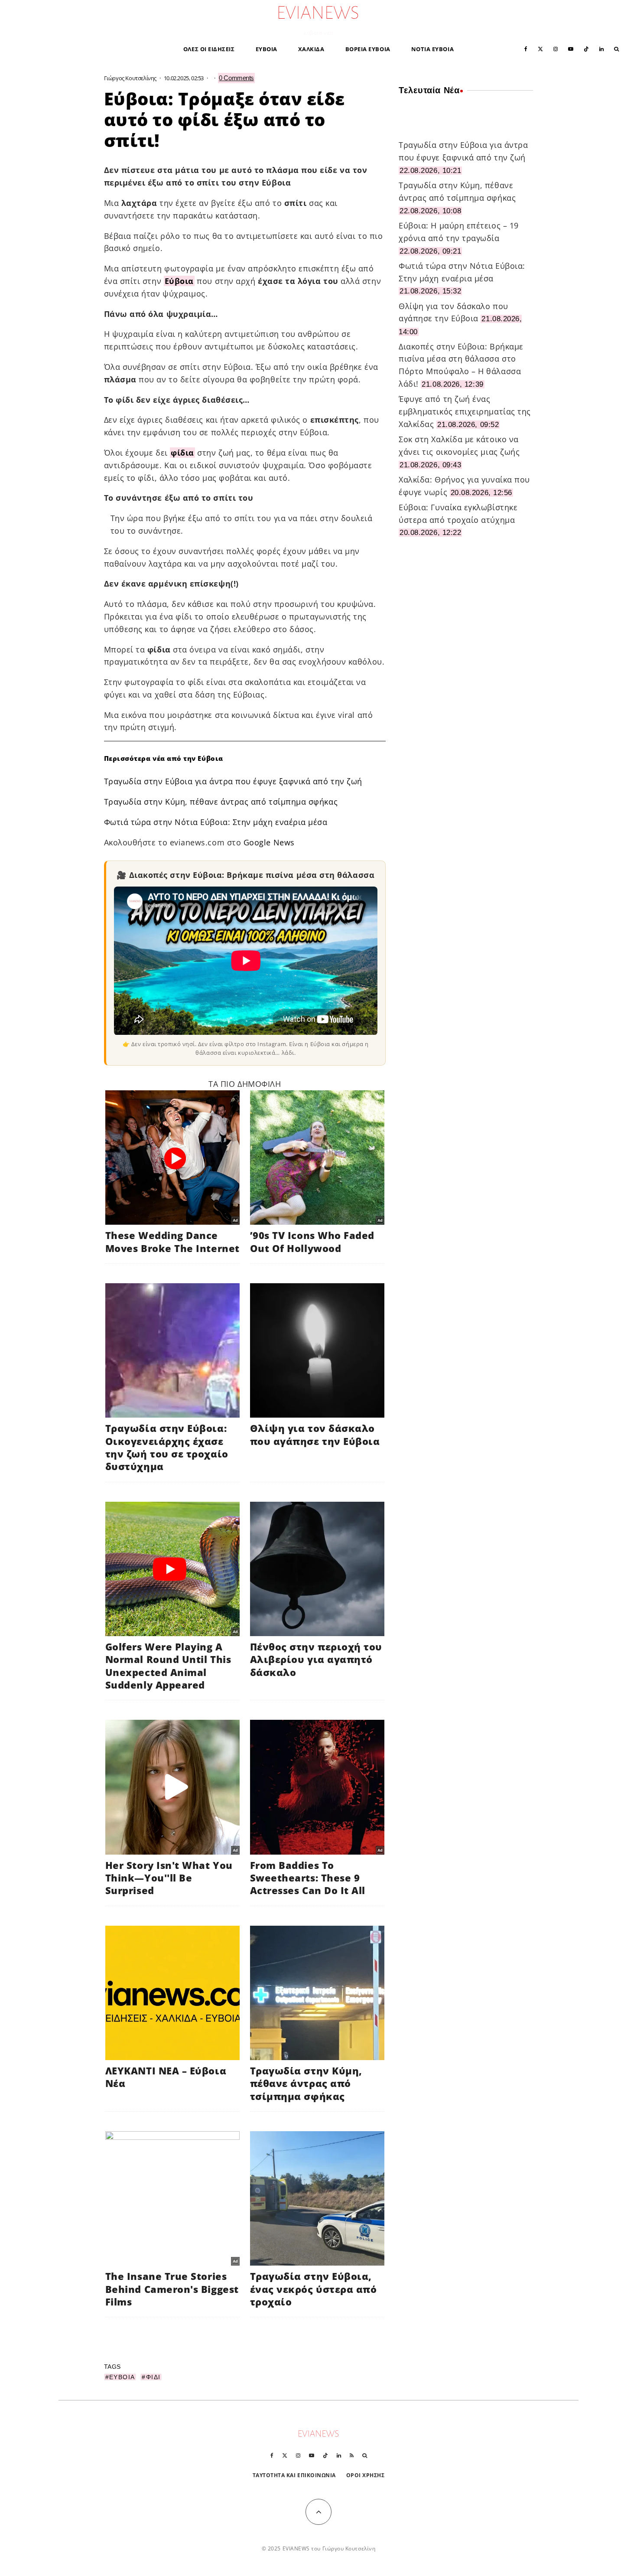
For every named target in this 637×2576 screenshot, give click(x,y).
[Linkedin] (601, 48)
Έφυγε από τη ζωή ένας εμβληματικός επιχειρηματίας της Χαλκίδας (465, 411)
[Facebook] (526, 48)
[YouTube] (571, 48)
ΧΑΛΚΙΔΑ (311, 49)
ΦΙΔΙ (153, 2377)
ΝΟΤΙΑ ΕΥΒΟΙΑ (432, 49)
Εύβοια (179, 281)
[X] (540, 48)
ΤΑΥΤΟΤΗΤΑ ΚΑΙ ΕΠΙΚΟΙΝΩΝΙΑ (294, 2475)
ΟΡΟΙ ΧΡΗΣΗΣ (366, 2475)
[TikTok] (586, 48)
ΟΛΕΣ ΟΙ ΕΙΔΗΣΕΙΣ (209, 49)
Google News (269, 842)
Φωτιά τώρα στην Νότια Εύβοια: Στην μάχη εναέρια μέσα (216, 822)
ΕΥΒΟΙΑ (266, 49)
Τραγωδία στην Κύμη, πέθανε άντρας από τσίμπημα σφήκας (221, 802)
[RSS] (352, 2455)
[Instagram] (556, 48)
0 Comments (236, 78)
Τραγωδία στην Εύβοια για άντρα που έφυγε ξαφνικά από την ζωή (233, 781)
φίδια (182, 453)
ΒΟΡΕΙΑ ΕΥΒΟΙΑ (368, 49)
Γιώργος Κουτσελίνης (130, 78)
